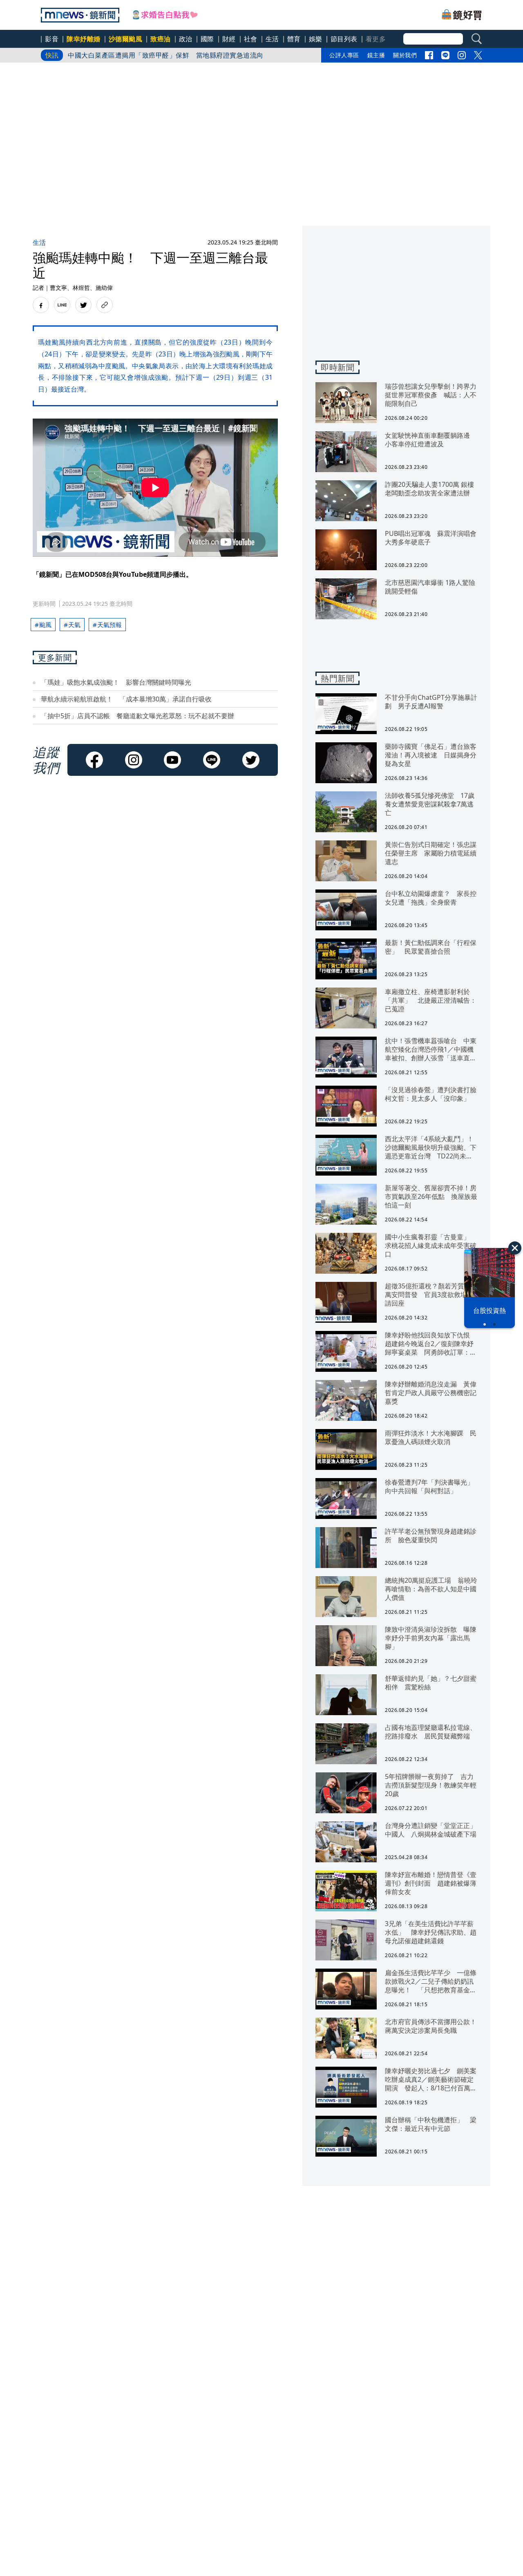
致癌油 (161, 39)
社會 (251, 39)
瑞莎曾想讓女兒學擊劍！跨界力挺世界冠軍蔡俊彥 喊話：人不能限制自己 (179, 55)
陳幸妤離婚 (84, 39)
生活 (272, 39)
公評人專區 (344, 55)
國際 (207, 39)
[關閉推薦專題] (515, 1248)
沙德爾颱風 (126, 39)
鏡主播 (376, 55)
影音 (52, 39)
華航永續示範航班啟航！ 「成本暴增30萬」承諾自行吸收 (126, 699)
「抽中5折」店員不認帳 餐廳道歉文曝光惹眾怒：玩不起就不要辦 (137, 716)
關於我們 (405, 55)
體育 (294, 39)
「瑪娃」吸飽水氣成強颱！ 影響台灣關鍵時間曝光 (116, 682)
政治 (186, 39)
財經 (229, 39)
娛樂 (316, 39)
